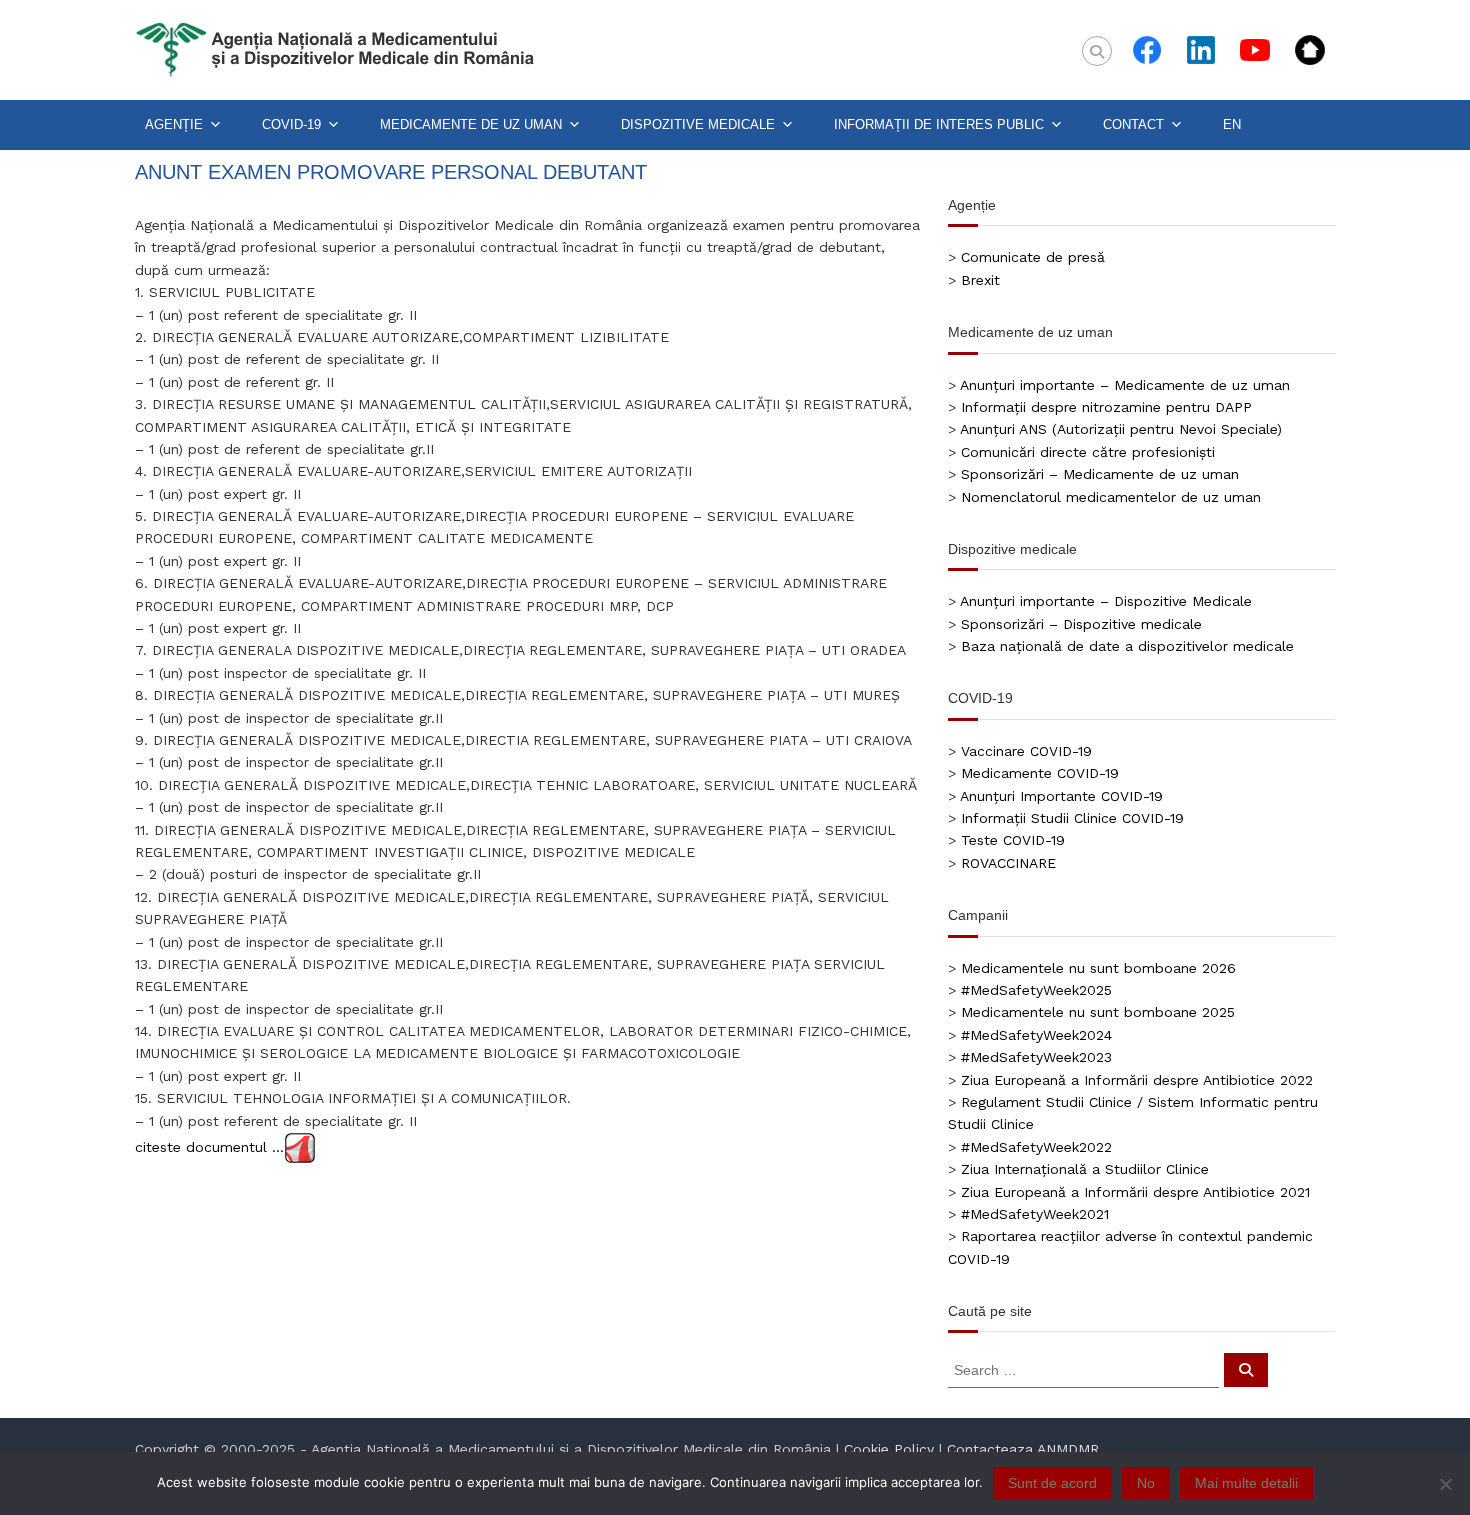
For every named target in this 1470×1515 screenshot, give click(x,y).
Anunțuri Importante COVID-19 (1061, 796)
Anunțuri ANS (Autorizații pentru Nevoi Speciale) (1121, 429)
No (1146, 1483)
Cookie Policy (889, 1449)
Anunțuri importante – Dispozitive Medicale (1106, 601)
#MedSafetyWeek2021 (1035, 1214)
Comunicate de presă (1033, 257)
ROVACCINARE (1008, 863)
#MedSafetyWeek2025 (1036, 990)
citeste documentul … (209, 1147)
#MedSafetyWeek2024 (1036, 1035)
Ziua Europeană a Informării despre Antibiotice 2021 (1135, 1192)
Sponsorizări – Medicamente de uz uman (1100, 474)
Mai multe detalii (1246, 1483)
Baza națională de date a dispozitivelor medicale (1127, 646)
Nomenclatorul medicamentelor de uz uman (1111, 497)
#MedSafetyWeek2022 (1036, 1147)
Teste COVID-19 (1013, 840)
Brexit (980, 280)
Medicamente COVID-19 (1040, 773)
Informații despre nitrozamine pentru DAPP (1106, 407)
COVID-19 (291, 124)
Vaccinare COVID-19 (1026, 751)
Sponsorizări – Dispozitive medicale (1081, 624)
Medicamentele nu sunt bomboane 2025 (1098, 1012)
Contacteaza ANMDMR (1023, 1449)
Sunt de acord (1052, 1483)
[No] (1445, 1484)
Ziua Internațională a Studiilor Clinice (1085, 1169)
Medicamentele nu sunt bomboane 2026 (1098, 968)
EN (1232, 124)
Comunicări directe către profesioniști (1088, 452)
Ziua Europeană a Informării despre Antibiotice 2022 (1137, 1080)
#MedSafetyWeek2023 (1036, 1057)
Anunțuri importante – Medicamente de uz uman (1125, 385)
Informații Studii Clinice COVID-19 (1072, 818)
